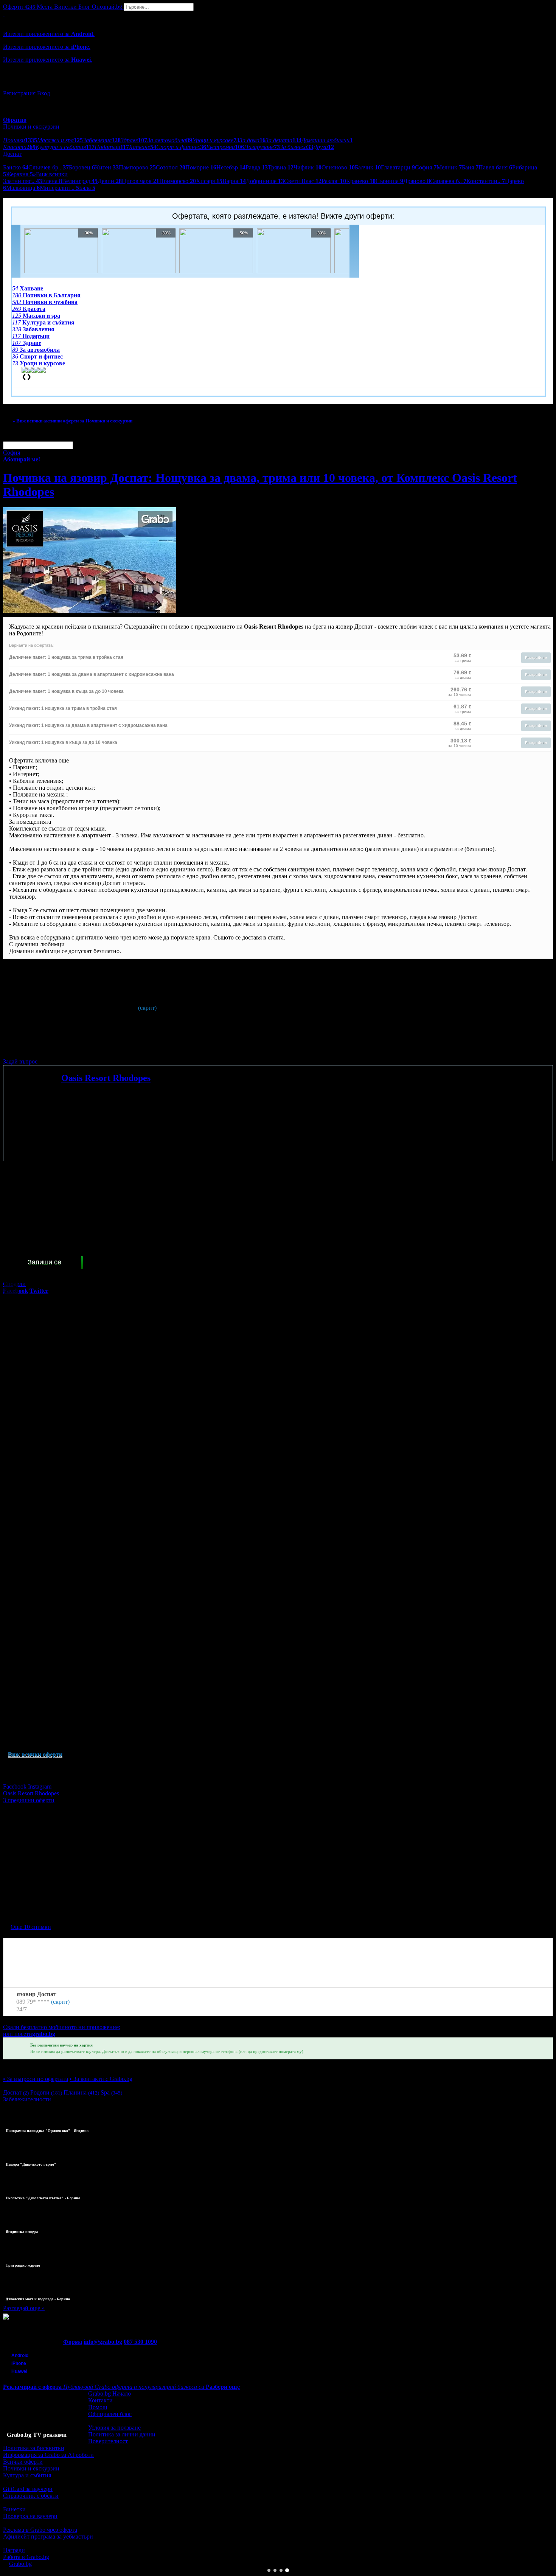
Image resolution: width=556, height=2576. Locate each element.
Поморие (201, 167)
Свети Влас (303, 181)
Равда (257, 167)
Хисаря (209, 181)
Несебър (231, 167)
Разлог (334, 181)
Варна (234, 181)
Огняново (338, 167)
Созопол (171, 167)
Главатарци (398, 167)
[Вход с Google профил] (278, 86)
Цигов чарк (141, 181)
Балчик (368, 167)
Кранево (361, 181)
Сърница (389, 181)
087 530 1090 (140, 2342)
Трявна (281, 167)
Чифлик (308, 167)
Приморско (178, 181)
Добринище (265, 181)
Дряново (417, 181)
